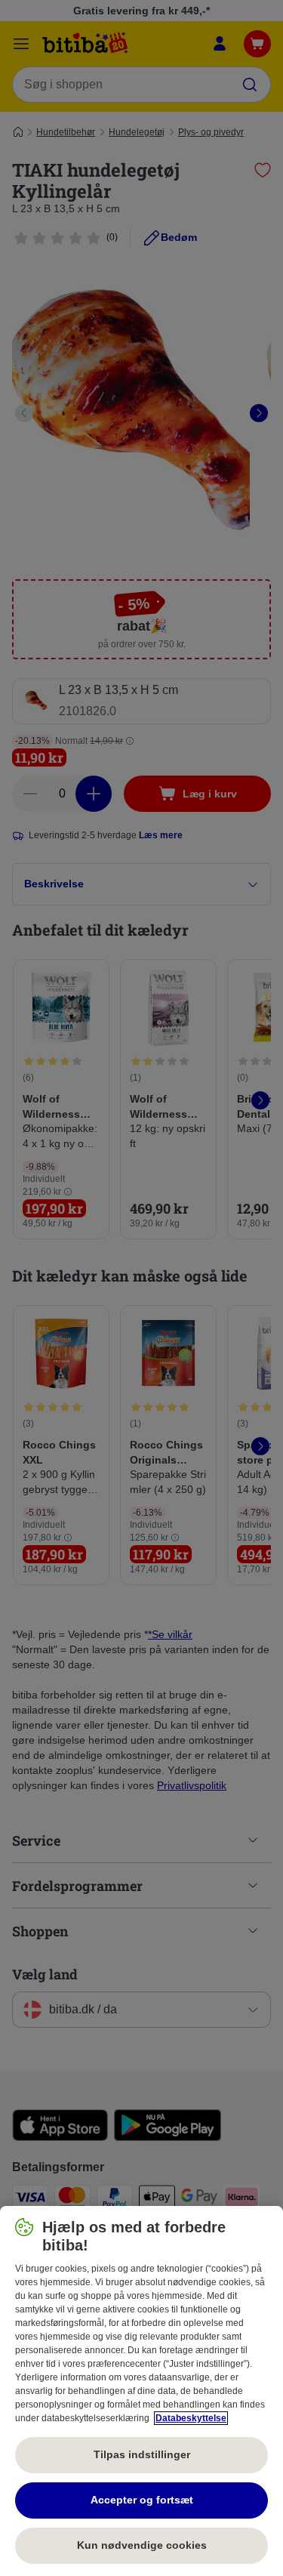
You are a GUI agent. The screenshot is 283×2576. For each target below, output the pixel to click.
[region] (141, 2391)
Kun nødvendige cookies (142, 2545)
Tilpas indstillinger (142, 2454)
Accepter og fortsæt (142, 2500)
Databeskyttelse (191, 2418)
